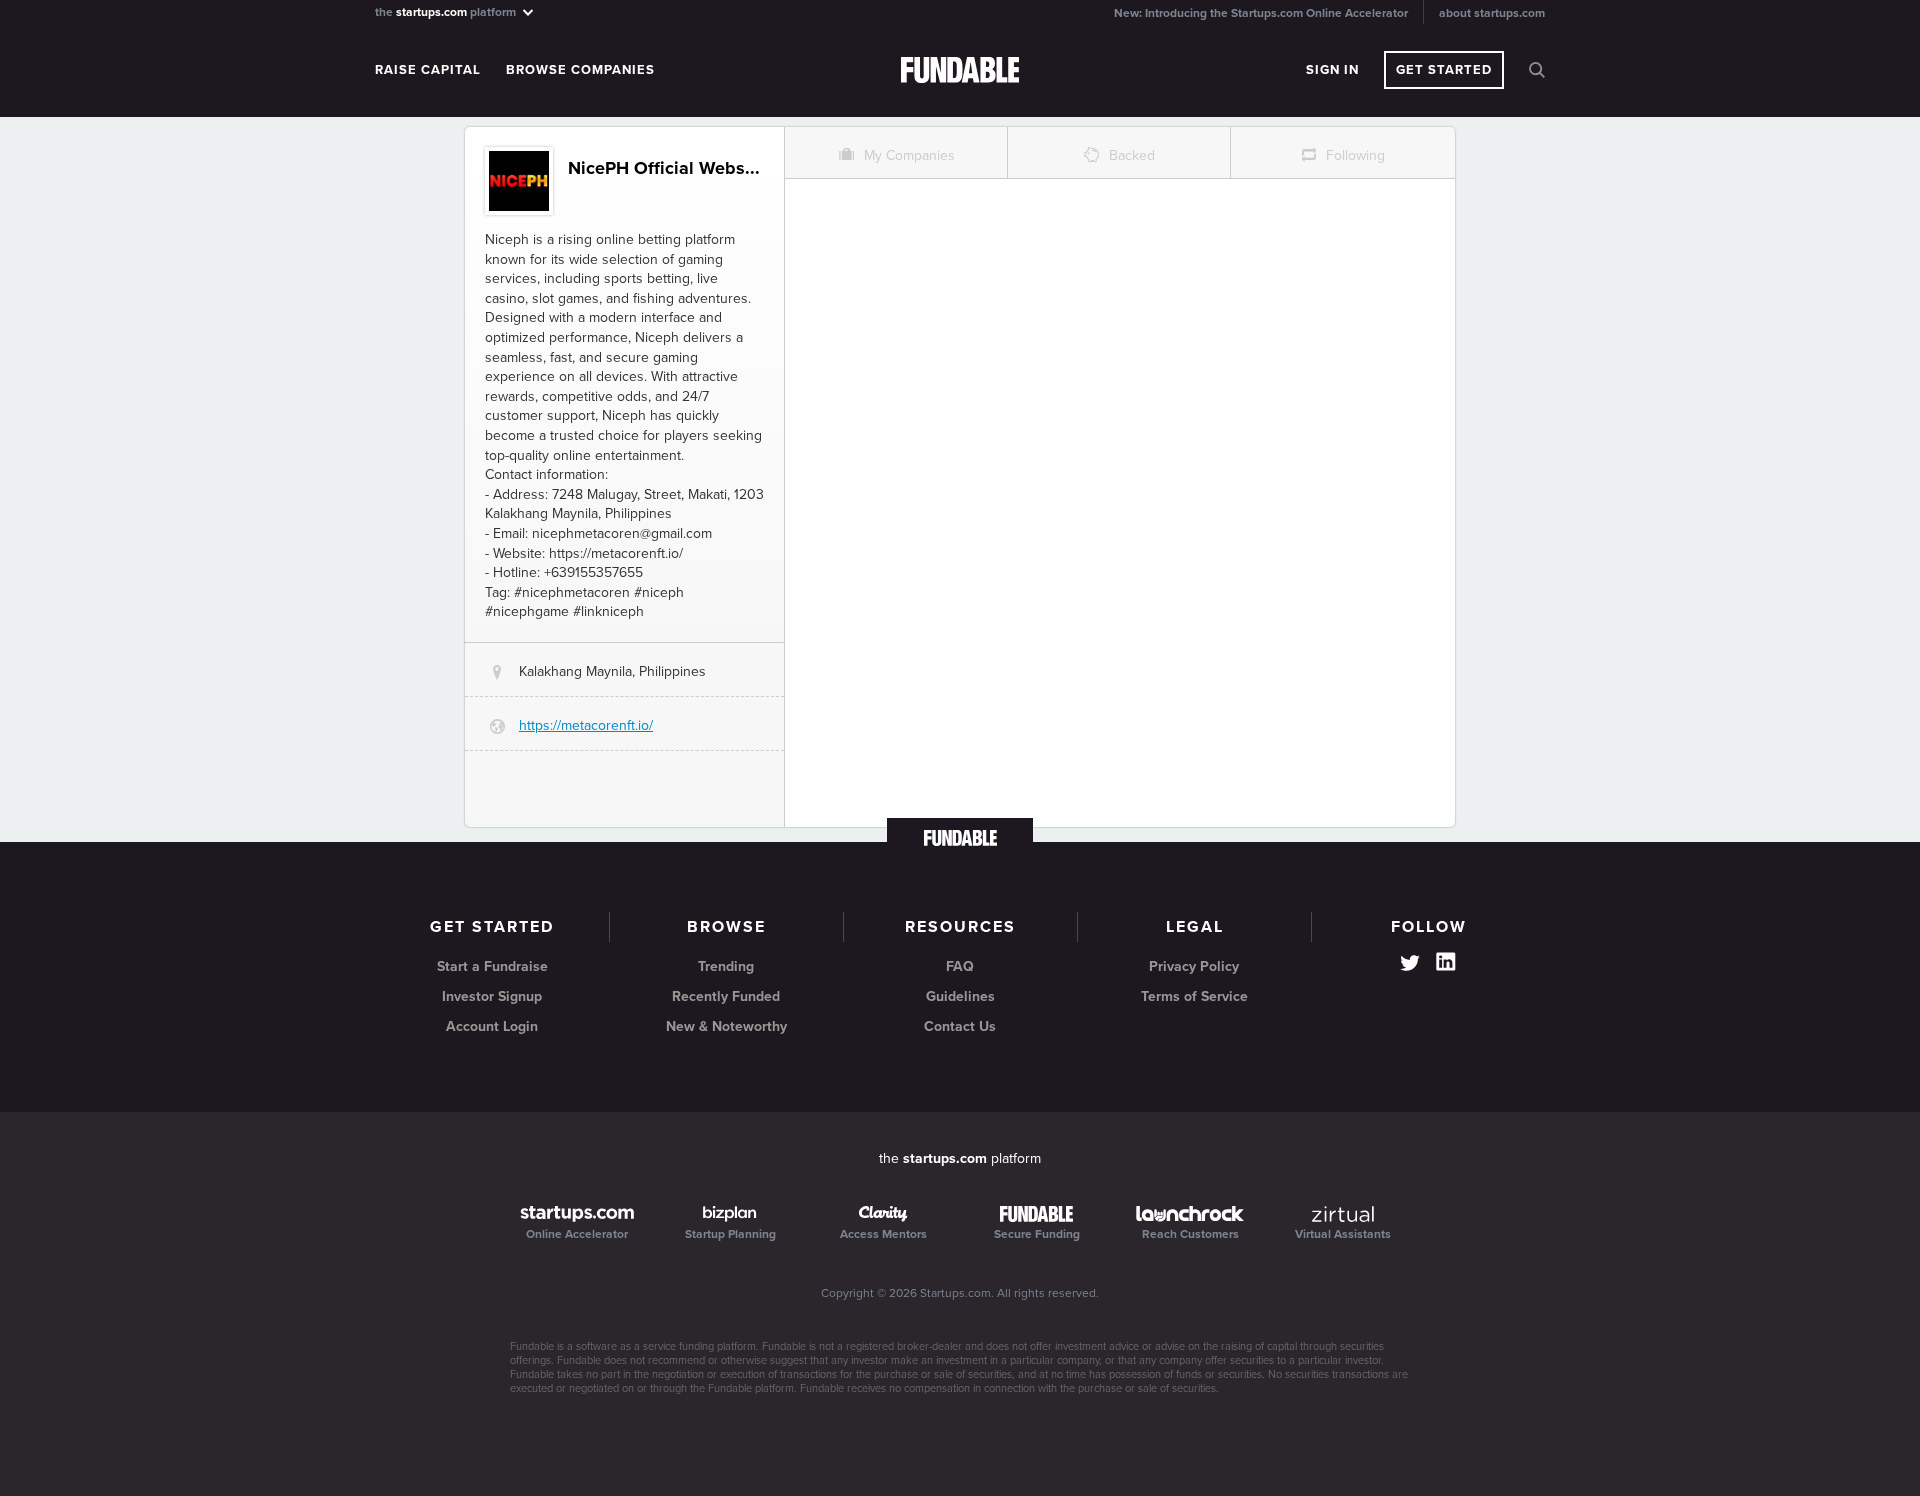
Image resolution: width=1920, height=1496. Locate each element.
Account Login (492, 1026)
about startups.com (1492, 13)
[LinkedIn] (1446, 962)
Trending (726, 966)
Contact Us (960, 1026)
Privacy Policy (1194, 966)
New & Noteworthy (726, 1026)
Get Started (1444, 70)
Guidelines (960, 996)
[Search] (1537, 70)
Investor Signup (492, 996)
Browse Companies (580, 70)
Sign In (1332, 70)
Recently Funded (726, 996)
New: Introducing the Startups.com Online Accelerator (1261, 13)
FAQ (960, 966)
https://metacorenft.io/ (586, 725)
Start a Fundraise (492, 966)
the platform (447, 11)
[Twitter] (1410, 965)
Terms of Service (1194, 996)
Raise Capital (428, 70)
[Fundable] (960, 71)
